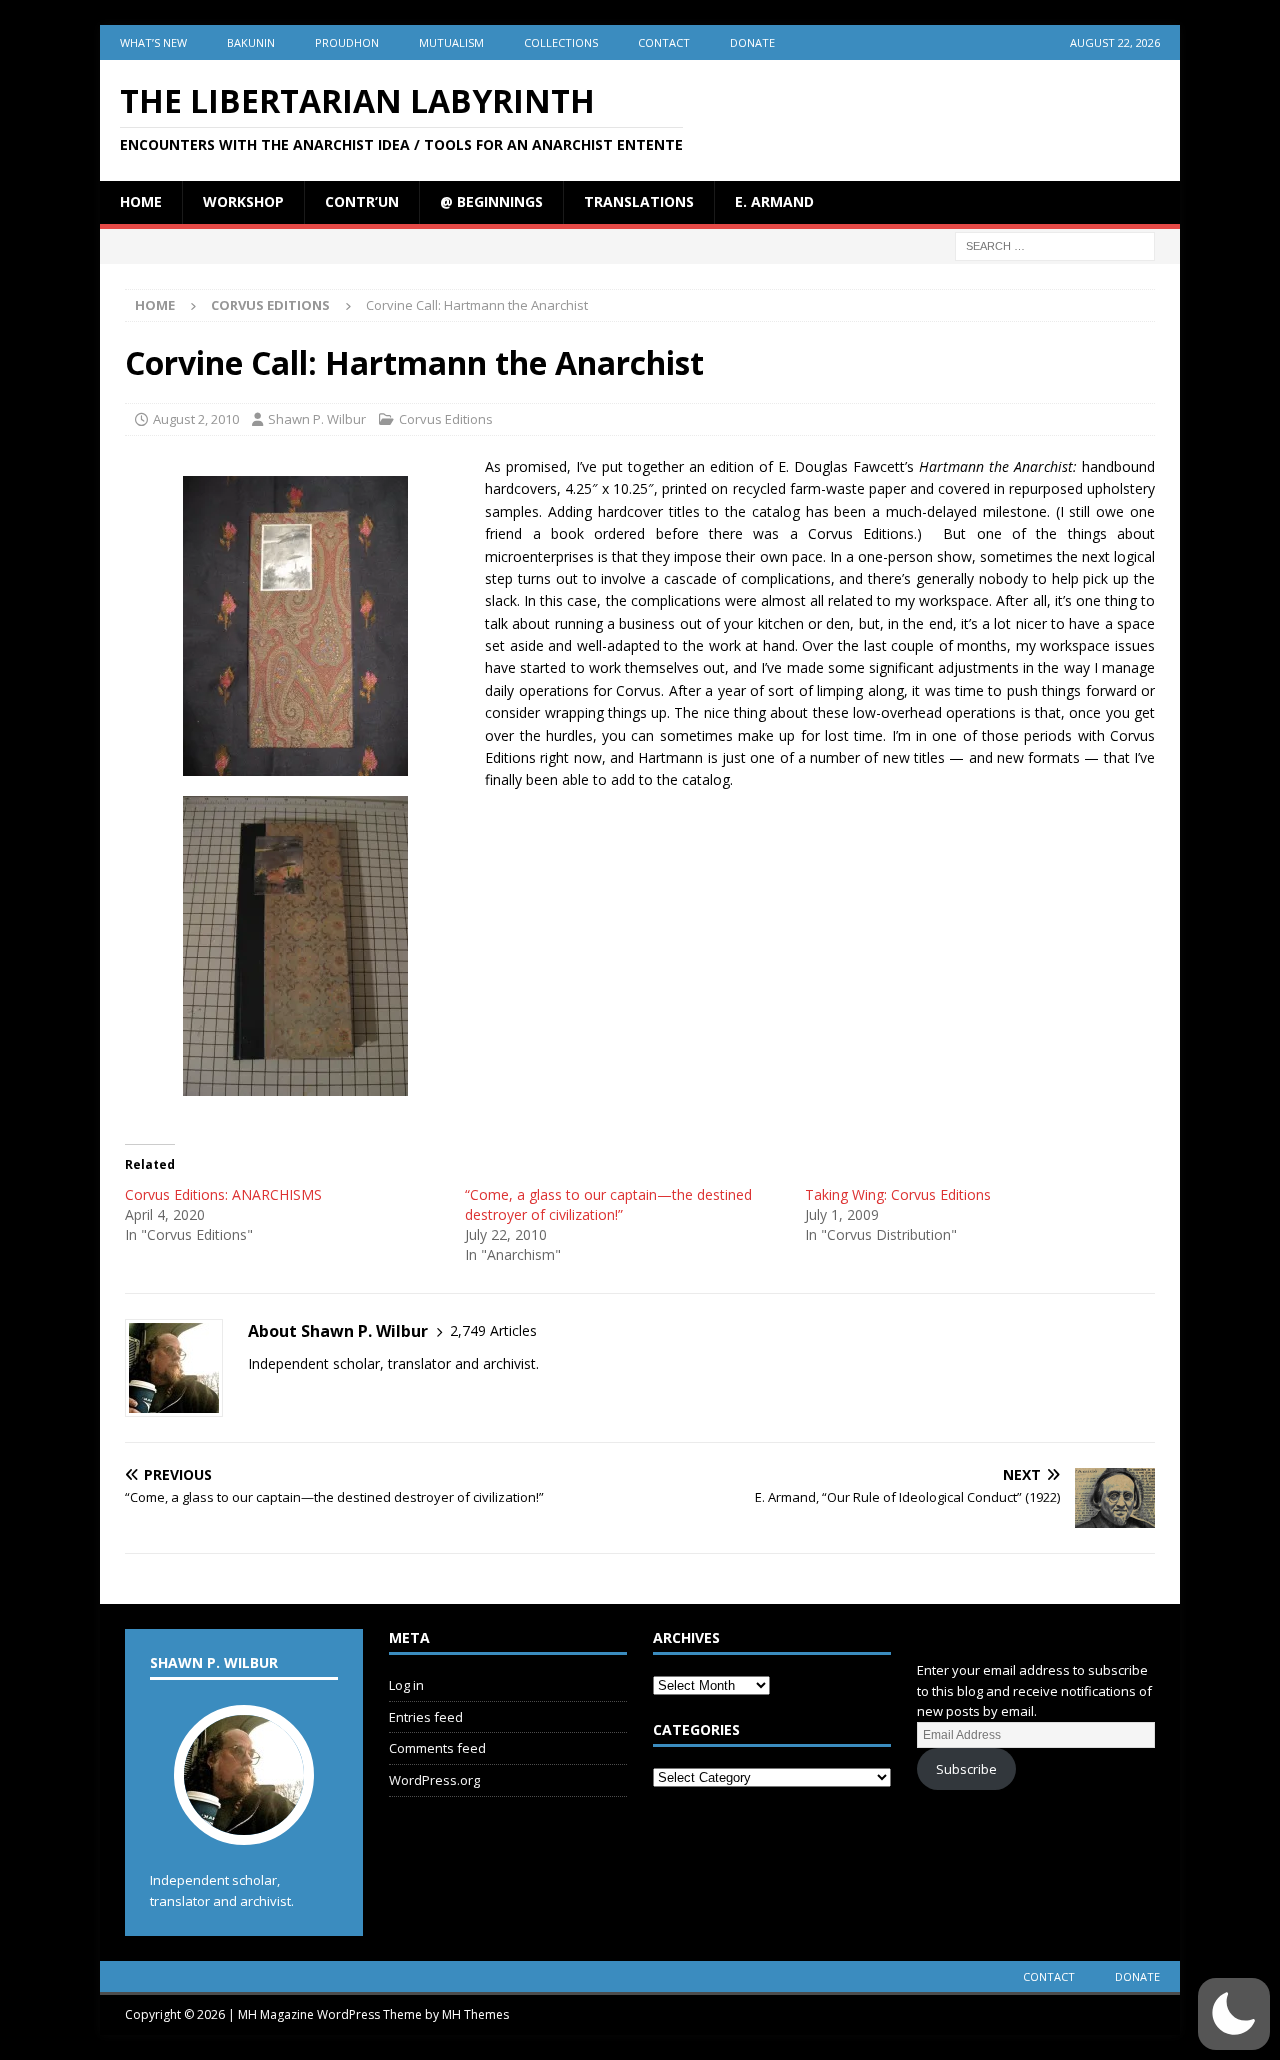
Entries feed (426, 1717)
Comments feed (437, 1748)
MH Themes (475, 2014)
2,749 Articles (493, 1330)
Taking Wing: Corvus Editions (898, 1194)
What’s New (153, 42)
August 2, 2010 (196, 419)
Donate (752, 42)
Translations (639, 201)
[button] (1234, 2014)
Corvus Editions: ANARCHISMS (223, 1194)
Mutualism (451, 42)
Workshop (243, 201)
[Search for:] (1055, 244)
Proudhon (347, 42)
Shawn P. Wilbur (317, 419)
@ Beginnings (491, 201)
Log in (406, 1685)
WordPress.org (434, 1780)
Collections (561, 42)
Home (141, 201)
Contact (664, 42)
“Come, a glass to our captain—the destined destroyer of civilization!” (608, 1204)
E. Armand (774, 201)
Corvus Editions (446, 419)
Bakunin (251, 42)
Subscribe (966, 1769)
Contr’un (362, 201)
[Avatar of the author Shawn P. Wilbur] (244, 1824)
